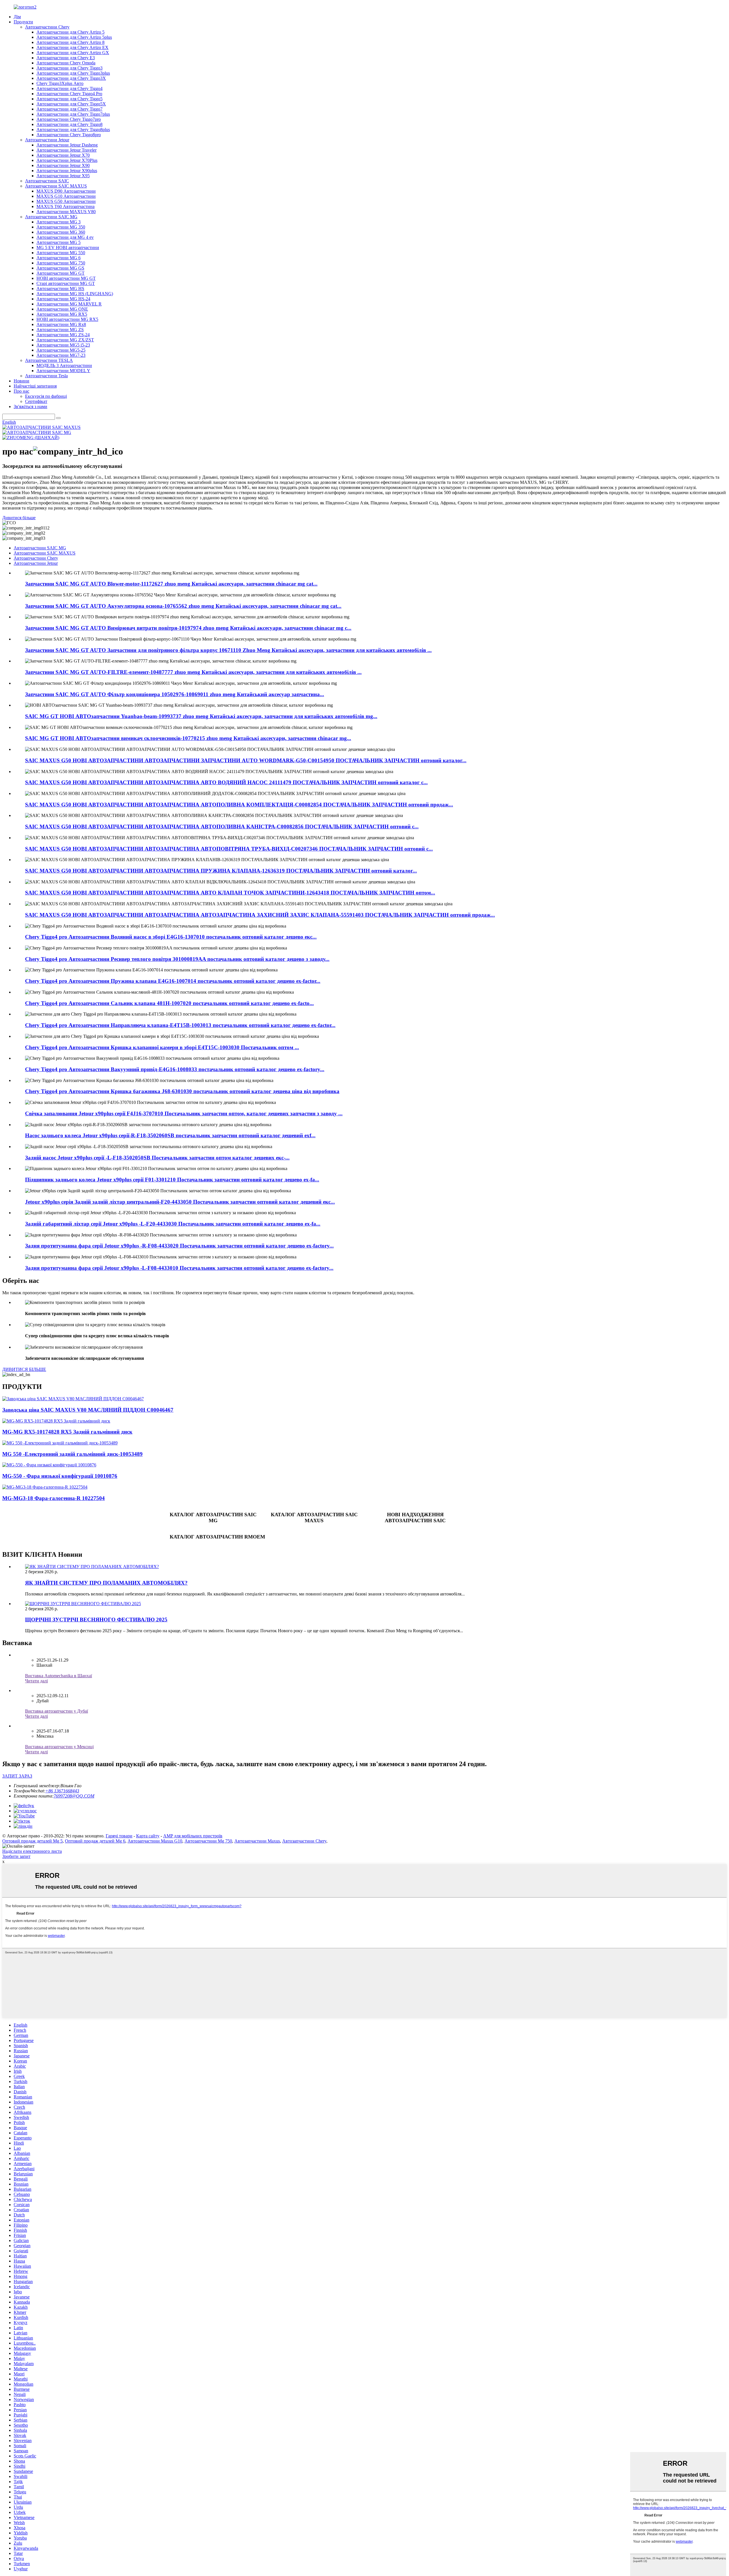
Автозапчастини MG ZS (60, 330)
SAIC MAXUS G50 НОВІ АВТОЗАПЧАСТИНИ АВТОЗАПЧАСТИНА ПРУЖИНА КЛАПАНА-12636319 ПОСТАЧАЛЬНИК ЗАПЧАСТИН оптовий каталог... (221, 871)
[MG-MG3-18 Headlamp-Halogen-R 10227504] (45, 1487)
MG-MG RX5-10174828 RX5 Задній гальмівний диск (67, 1432)
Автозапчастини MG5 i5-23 (63, 345)
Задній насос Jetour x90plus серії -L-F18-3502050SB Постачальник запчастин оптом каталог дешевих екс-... (157, 1158)
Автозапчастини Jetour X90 (63, 165)
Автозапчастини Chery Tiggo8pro (69, 135)
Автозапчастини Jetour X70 (63, 155)
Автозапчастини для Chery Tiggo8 (69, 124)
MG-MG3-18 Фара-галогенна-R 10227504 (54, 1498)
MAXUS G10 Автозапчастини (66, 196)
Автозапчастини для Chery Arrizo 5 (70, 32)
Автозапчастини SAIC (47, 181)
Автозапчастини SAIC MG (51, 217)
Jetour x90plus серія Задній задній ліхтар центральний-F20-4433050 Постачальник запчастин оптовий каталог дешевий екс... (180, 1202)
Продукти (23, 22)
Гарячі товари (119, 1836)
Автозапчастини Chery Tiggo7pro (69, 119)
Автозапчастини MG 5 (59, 242)
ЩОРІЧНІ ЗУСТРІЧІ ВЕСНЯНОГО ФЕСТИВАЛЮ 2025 (96, 1620)
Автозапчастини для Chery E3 (66, 58)
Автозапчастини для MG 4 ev (65, 237)
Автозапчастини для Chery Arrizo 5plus (74, 37)
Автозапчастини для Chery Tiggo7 (69, 109)
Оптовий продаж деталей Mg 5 (32, 1841)
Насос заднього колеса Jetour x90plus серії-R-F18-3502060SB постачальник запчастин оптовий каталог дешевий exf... (170, 1135)
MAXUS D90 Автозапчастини (66, 191)
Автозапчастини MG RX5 (62, 314)
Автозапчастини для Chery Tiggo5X (71, 104)
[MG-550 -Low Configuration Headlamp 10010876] (49, 1465)
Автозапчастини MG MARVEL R (69, 304)
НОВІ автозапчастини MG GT (66, 278)
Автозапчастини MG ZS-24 (63, 335)
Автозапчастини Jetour (47, 140)
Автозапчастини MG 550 (61, 253)
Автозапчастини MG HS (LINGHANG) (75, 294)
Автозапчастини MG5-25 (61, 350)
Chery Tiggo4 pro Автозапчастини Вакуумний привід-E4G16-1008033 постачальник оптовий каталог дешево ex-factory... (175, 1069)
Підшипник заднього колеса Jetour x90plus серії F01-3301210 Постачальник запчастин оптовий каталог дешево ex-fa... (172, 1180)
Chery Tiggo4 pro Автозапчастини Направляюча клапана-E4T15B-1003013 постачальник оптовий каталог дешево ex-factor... (180, 1025)
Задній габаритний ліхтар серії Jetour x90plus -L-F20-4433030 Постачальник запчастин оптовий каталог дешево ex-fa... (173, 1224)
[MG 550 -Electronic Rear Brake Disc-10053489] (60, 1443)
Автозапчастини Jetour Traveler (66, 150)
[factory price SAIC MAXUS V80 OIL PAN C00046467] (73, 1399)
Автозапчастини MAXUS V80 (66, 212)
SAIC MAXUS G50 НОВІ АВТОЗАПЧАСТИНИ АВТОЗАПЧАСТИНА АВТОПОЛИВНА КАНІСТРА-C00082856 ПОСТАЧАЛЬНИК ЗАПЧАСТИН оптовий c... (222, 827)
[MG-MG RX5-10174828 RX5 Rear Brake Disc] (56, 1421)
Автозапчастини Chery (47, 27)
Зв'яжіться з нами (30, 406)
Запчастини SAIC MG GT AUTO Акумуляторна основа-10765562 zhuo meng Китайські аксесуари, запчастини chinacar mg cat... (183, 606)
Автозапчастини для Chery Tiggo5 (69, 99)
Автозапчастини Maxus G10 (155, 1841)
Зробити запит (16, 1856)
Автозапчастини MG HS (60, 289)
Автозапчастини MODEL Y (63, 371)
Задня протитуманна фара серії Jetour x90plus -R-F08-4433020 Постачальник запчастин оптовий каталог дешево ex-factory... (179, 1246)
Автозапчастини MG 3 (59, 222)
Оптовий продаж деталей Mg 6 (95, 1841)
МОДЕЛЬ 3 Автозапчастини (64, 365)
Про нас (21, 391)
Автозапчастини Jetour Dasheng (67, 145)
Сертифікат (36, 401)
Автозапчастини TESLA (49, 360)
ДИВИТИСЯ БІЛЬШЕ (24, 1369)
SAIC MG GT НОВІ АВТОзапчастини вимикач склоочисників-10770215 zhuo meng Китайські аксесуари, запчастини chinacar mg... (188, 738)
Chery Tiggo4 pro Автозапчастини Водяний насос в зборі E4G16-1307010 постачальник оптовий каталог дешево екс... (171, 937)
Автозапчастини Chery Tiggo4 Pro (69, 94)
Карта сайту (148, 1836)
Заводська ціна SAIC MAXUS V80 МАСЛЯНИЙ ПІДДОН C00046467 (88, 1410)
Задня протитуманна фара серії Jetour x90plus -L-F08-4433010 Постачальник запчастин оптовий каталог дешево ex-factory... (179, 1268)
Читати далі (36, 1681)
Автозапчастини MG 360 (61, 232)
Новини (21, 381)
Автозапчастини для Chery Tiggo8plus (73, 130)
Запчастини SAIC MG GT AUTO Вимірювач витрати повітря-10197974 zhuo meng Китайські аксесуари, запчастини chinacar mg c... (188, 628)
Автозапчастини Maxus (257, 1841)
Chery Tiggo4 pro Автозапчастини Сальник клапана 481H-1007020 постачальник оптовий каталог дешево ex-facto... (169, 1003)
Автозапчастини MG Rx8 (61, 324)
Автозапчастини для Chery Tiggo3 (69, 68)
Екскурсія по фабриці (46, 396)
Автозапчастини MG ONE (62, 309)
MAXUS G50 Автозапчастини (66, 201)
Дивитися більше (19, 518)
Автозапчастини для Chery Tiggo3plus (73, 73)
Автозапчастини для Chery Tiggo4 (69, 88)
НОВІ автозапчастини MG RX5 (67, 319)
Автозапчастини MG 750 (61, 263)
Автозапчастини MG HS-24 (63, 299)
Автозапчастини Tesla (46, 376)
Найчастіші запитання (35, 386)
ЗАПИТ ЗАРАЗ (17, 1776)
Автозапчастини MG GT (61, 273)
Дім (17, 17)
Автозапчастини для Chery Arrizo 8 (70, 42)
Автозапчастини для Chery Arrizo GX (73, 53)
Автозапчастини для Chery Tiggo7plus (73, 114)
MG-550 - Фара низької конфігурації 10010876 (60, 1476)
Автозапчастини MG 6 (59, 258)
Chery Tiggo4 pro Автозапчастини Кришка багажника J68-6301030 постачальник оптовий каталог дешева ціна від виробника (182, 1091)
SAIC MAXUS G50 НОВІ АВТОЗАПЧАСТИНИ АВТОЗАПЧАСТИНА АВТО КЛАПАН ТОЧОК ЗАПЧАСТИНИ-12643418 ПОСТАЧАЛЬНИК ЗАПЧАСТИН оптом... (230, 893)
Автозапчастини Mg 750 (208, 1841)
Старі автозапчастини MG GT (66, 283)
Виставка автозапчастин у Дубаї (57, 1711)
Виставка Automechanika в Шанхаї (59, 1676)
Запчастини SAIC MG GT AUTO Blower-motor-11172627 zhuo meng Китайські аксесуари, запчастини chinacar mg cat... (171, 584)
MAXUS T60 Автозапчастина (65, 206)
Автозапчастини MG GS (60, 268)
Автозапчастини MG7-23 (61, 355)
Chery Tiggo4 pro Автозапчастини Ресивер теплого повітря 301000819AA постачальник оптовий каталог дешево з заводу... (177, 959)
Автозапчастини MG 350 (61, 227)
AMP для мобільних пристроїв (193, 1836)
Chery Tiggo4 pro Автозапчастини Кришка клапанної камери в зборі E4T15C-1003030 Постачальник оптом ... (162, 1047)
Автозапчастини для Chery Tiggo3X (71, 78)
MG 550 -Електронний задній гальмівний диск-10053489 (72, 1454)
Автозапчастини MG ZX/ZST (65, 340)
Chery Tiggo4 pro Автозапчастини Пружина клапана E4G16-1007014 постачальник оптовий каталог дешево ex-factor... (173, 981)
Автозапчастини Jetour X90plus (67, 171)
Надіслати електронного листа (32, 1851)
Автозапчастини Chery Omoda (66, 63)
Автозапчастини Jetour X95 (63, 176)
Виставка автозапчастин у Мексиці (59, 1747)
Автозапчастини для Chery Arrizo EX (72, 47)
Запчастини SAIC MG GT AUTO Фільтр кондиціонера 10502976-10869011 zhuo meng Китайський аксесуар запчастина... (175, 694)
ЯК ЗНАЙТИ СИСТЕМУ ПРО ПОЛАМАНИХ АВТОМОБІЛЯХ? (106, 1583)
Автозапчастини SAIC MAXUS (56, 186)
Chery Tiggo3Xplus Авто (60, 83)
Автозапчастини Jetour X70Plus (67, 160)
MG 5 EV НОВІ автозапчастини (68, 247)
